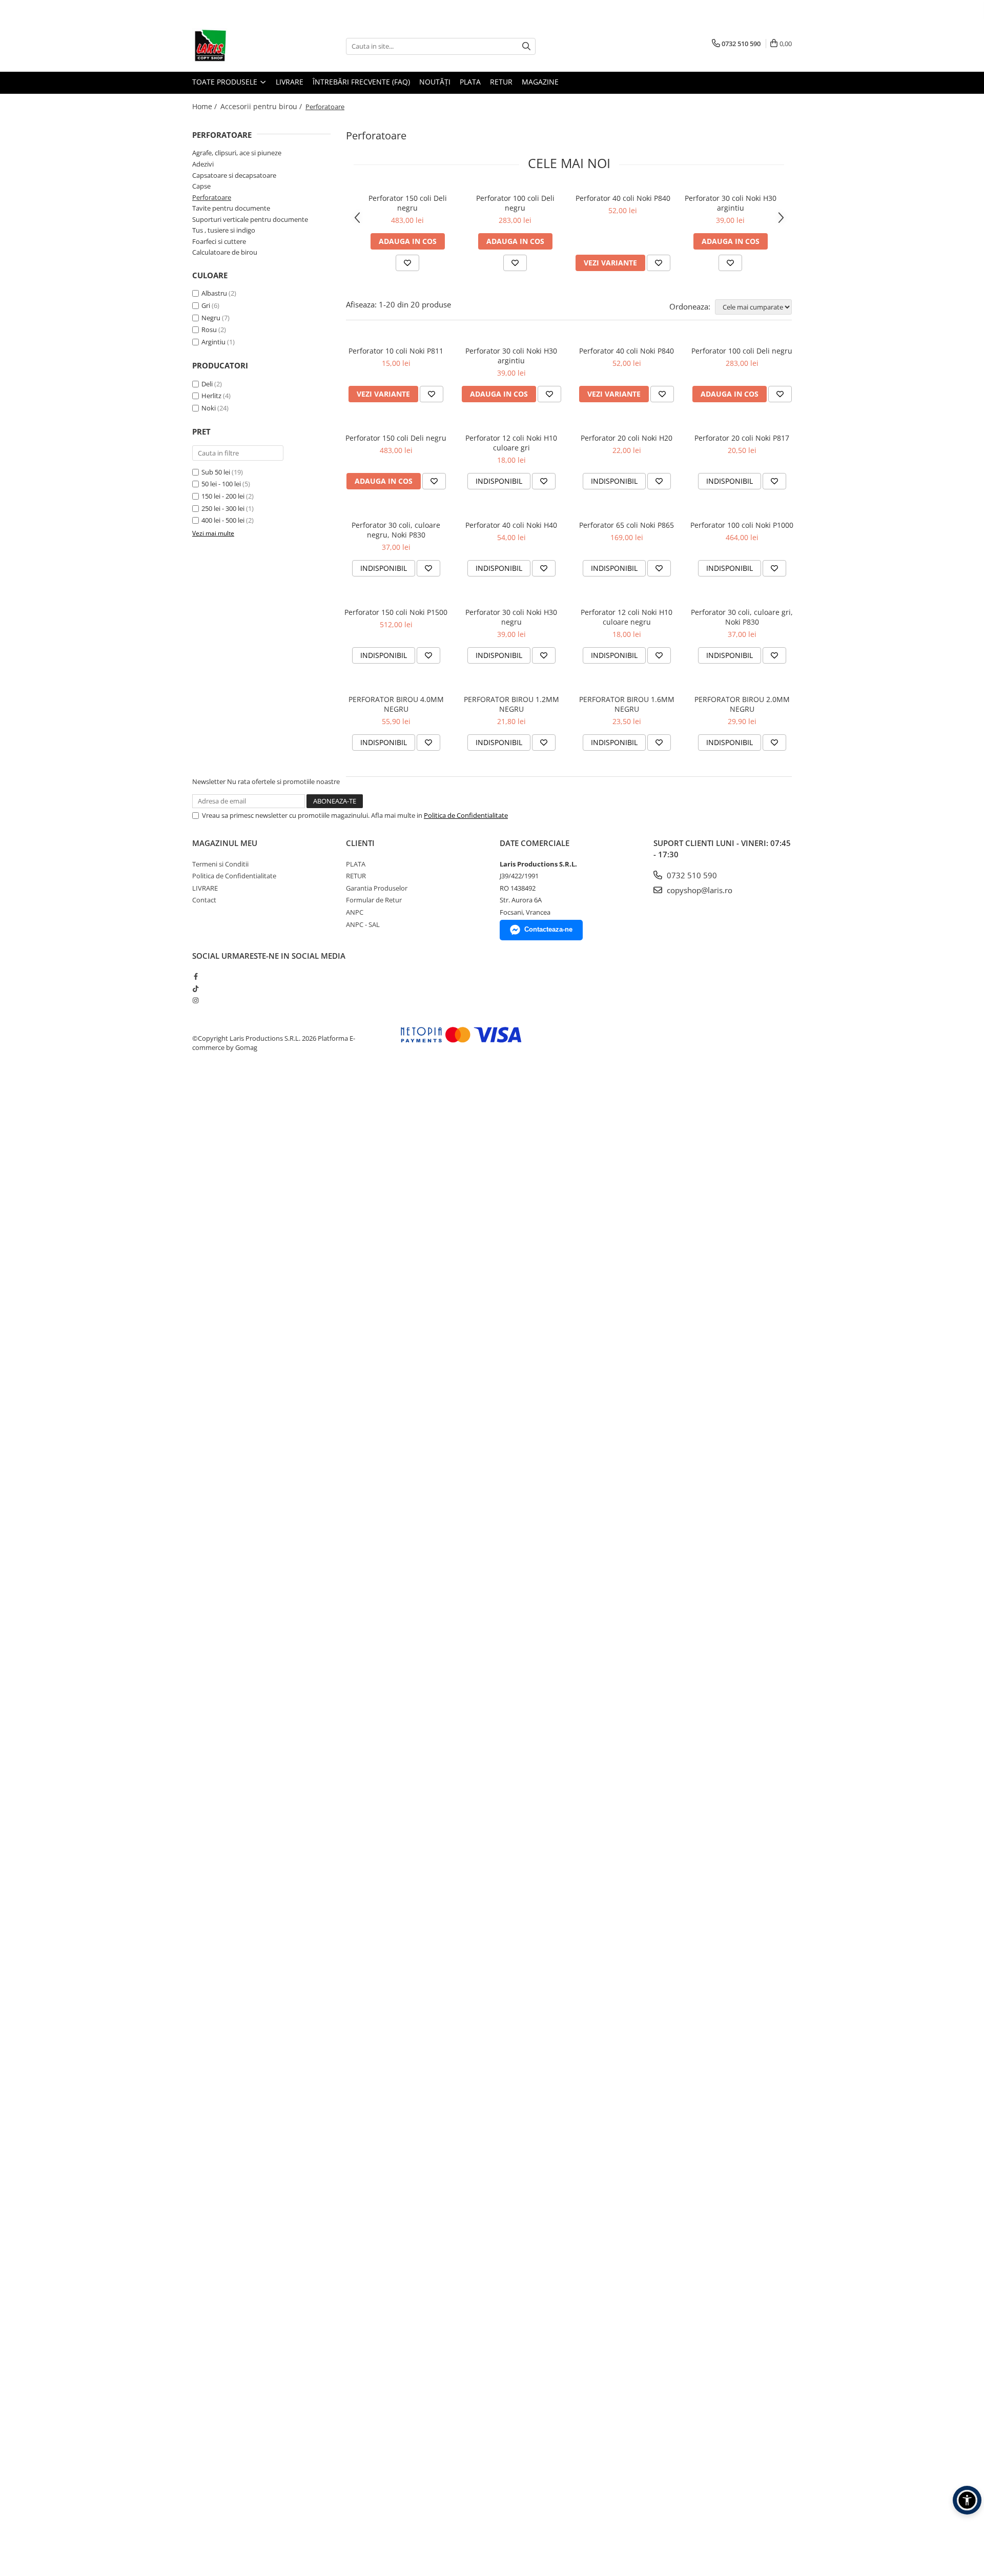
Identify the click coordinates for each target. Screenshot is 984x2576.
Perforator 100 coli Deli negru (515, 203)
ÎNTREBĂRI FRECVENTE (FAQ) (361, 82)
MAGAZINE (540, 82)
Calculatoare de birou (225, 252)
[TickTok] (196, 988)
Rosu (210, 329)
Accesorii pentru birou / (262, 106)
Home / (206, 106)
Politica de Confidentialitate (466, 815)
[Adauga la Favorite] (407, 263)
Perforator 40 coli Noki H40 (511, 525)
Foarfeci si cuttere (219, 241)
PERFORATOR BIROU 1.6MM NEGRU (627, 704)
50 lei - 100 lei (221, 484)
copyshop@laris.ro (699, 890)
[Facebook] (196, 976)
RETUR (501, 82)
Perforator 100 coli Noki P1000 (742, 525)
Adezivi (203, 164)
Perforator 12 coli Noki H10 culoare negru (627, 617)
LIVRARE (290, 82)
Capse (201, 186)
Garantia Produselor (377, 888)
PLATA (470, 82)
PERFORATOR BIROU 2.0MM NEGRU (742, 704)
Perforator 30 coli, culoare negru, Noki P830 (396, 530)
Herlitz (211, 396)
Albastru (215, 293)
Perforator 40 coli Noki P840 (623, 198)
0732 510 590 (691, 875)
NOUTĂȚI (435, 82)
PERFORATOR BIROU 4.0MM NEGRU (396, 704)
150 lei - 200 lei (223, 496)
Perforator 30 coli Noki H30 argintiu (731, 203)
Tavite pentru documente (231, 208)
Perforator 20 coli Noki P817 (742, 438)
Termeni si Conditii (220, 864)
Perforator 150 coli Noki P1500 (396, 612)
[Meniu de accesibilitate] (967, 2500)
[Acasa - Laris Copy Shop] (243, 46)
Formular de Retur (374, 900)
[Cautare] (526, 46)
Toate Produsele (226, 82)
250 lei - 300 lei (223, 508)
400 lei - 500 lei (223, 520)
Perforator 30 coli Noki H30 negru (511, 617)
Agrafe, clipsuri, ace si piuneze (237, 153)
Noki (209, 408)
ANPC (355, 912)
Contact (204, 900)
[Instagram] (196, 1000)
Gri (207, 305)
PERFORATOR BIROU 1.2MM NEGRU (511, 704)
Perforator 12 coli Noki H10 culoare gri (511, 443)
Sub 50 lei (216, 472)
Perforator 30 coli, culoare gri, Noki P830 (742, 617)
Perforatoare (212, 197)
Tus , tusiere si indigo (224, 230)
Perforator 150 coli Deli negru (408, 203)
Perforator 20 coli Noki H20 (627, 438)
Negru (212, 318)
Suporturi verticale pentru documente (250, 219)
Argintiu (214, 342)
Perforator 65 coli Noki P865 (627, 525)
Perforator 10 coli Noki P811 (396, 351)
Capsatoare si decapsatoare (234, 175)
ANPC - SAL (363, 924)
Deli (207, 384)
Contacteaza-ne (548, 929)
